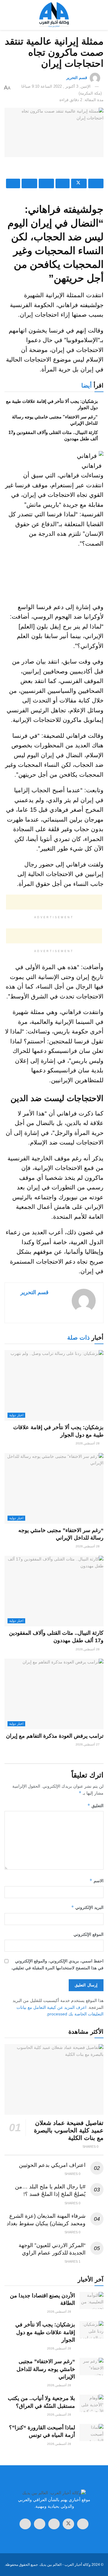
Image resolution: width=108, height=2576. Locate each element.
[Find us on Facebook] (83, 2524)
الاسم (96, 1881)
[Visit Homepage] (54, 15)
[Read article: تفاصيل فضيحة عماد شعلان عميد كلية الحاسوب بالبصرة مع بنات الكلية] (54, 2079)
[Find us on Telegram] (54, 2524)
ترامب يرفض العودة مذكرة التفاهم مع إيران (55, 1736)
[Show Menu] (98, 15)
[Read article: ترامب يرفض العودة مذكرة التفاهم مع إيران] (54, 1694)
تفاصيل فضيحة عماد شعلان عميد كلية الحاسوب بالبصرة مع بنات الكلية (69, 2130)
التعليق (95, 1805)
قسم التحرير (77, 78)
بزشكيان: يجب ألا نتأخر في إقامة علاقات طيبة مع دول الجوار (45, 2332)
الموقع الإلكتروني (88, 1934)
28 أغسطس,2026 (88, 1443)
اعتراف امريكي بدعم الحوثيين (52, 2165)
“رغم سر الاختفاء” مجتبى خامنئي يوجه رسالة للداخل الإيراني (46, 2369)
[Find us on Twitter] (68, 2524)
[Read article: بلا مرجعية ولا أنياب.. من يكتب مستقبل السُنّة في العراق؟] (91, 2403)
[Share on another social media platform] (13, 183)
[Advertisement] (54, 169)
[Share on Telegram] (63, 183)
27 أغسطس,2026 (88, 1744)
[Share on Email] (29, 183)
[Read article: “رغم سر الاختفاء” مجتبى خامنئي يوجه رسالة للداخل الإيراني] (54, 1488)
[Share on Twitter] (79, 183)
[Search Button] (10, 15)
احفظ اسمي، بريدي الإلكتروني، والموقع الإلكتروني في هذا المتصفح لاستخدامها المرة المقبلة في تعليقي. (57, 1964)
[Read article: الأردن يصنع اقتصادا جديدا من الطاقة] (91, 2301)
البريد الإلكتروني (87, 1907)
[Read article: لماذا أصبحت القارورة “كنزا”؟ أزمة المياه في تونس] (91, 2432)
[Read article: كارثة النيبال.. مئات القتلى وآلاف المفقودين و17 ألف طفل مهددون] (54, 1591)
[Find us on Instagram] (40, 2524)
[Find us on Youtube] (25, 2524)
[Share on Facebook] (96, 183)
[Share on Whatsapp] (46, 183)
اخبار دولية (16, 1415)
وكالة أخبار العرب (78, 2565)
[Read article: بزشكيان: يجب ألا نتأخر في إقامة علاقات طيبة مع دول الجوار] (54, 1385)
